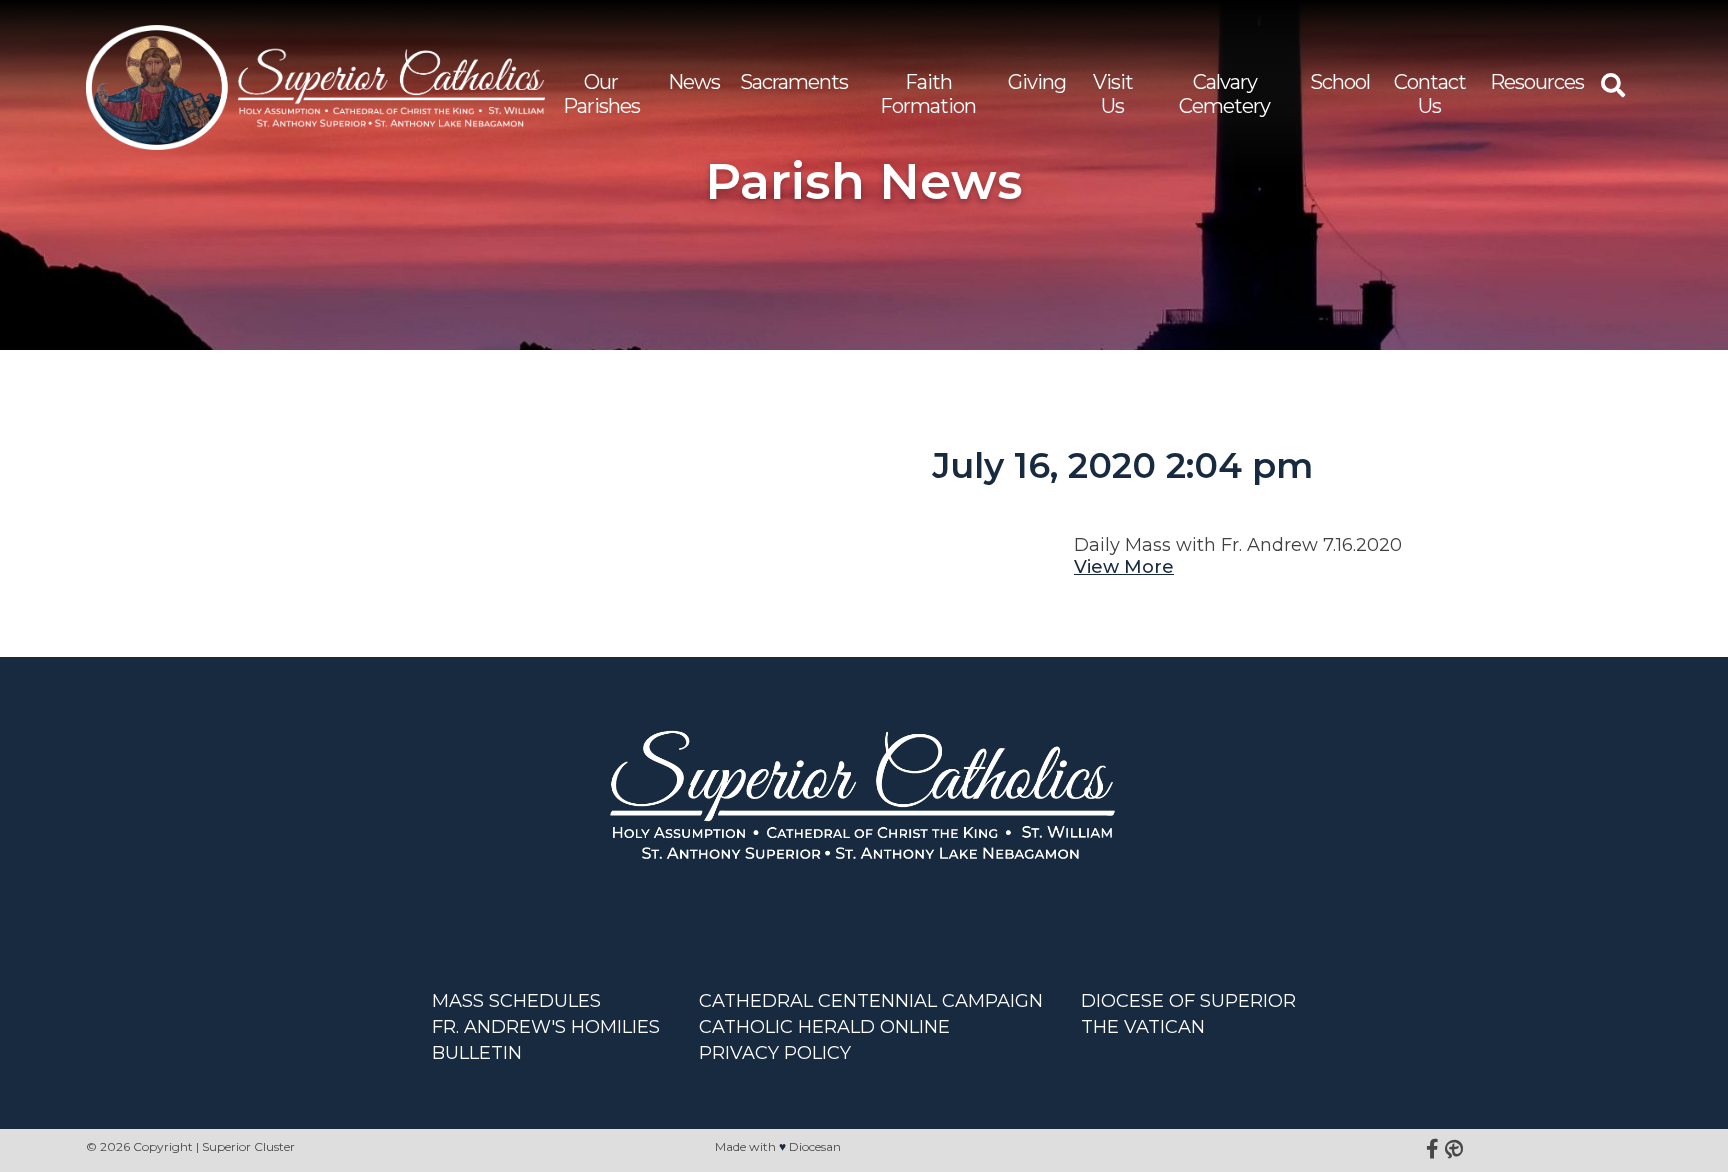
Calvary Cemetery (1224, 94)
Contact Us (1430, 94)
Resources (1537, 82)
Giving (1037, 82)
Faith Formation (928, 94)
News (694, 82)
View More (1124, 567)
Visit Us (1113, 94)
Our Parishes (601, 94)
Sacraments (794, 82)
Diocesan (815, 1146)
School (1340, 82)
